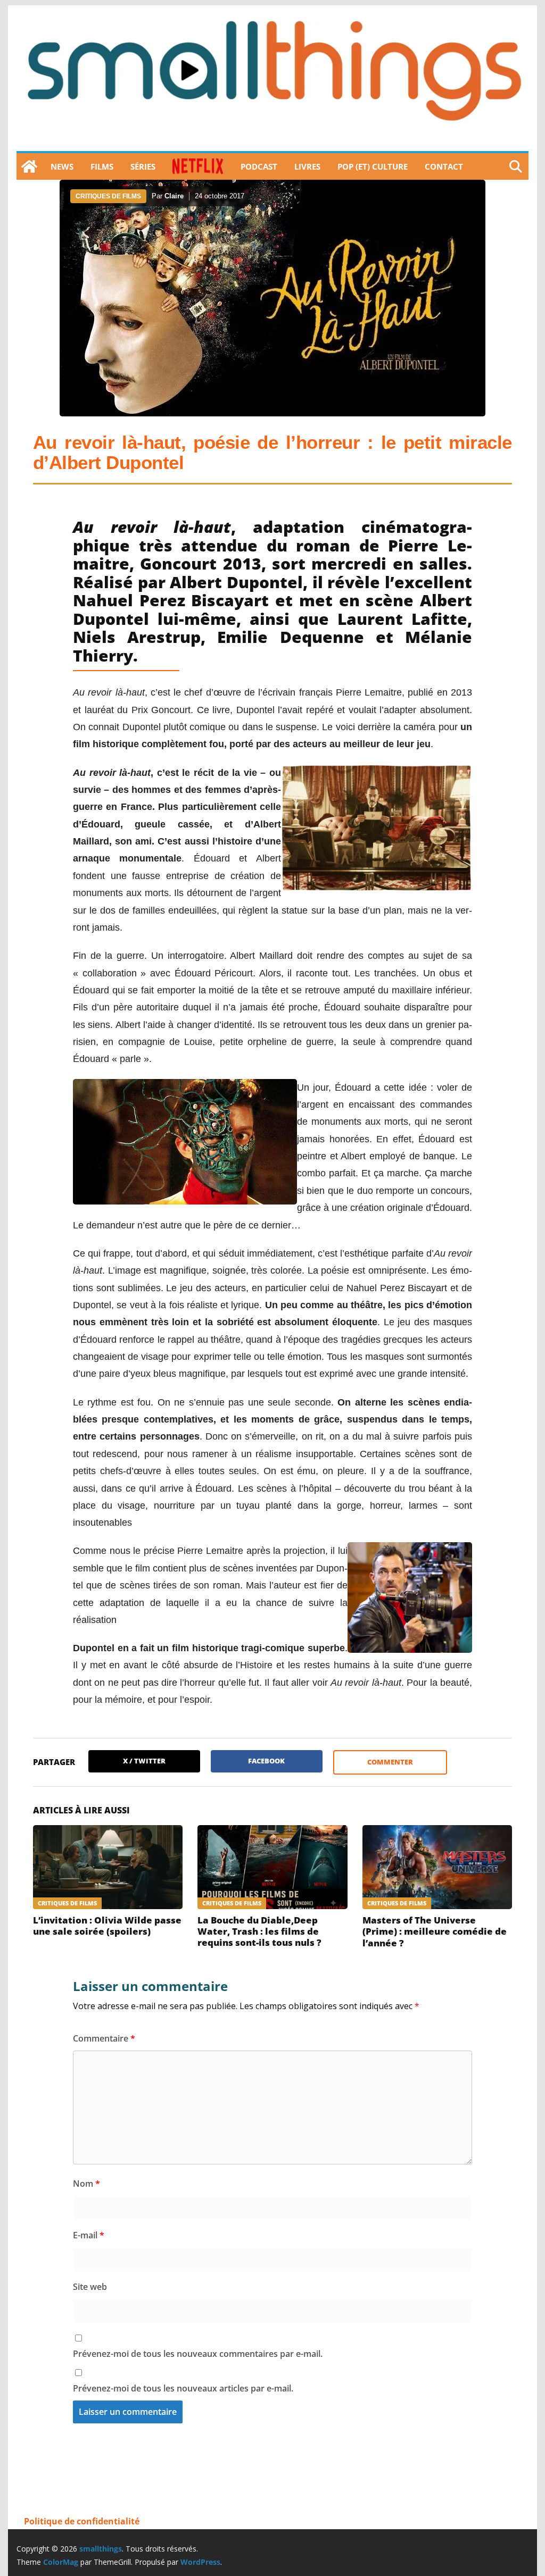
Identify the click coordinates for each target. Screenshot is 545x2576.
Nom (86, 2184)
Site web (90, 2287)
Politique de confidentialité (82, 2521)
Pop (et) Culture (373, 166)
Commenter (390, 1762)
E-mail (89, 2235)
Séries (143, 166)
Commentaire (104, 2038)
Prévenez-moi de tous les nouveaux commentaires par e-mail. (198, 2354)
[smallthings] (29, 166)
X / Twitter (144, 1761)
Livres (307, 166)
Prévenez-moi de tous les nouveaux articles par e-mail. (183, 2388)
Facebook (266, 1761)
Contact (444, 166)
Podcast (259, 166)
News (62, 166)
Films (102, 166)
